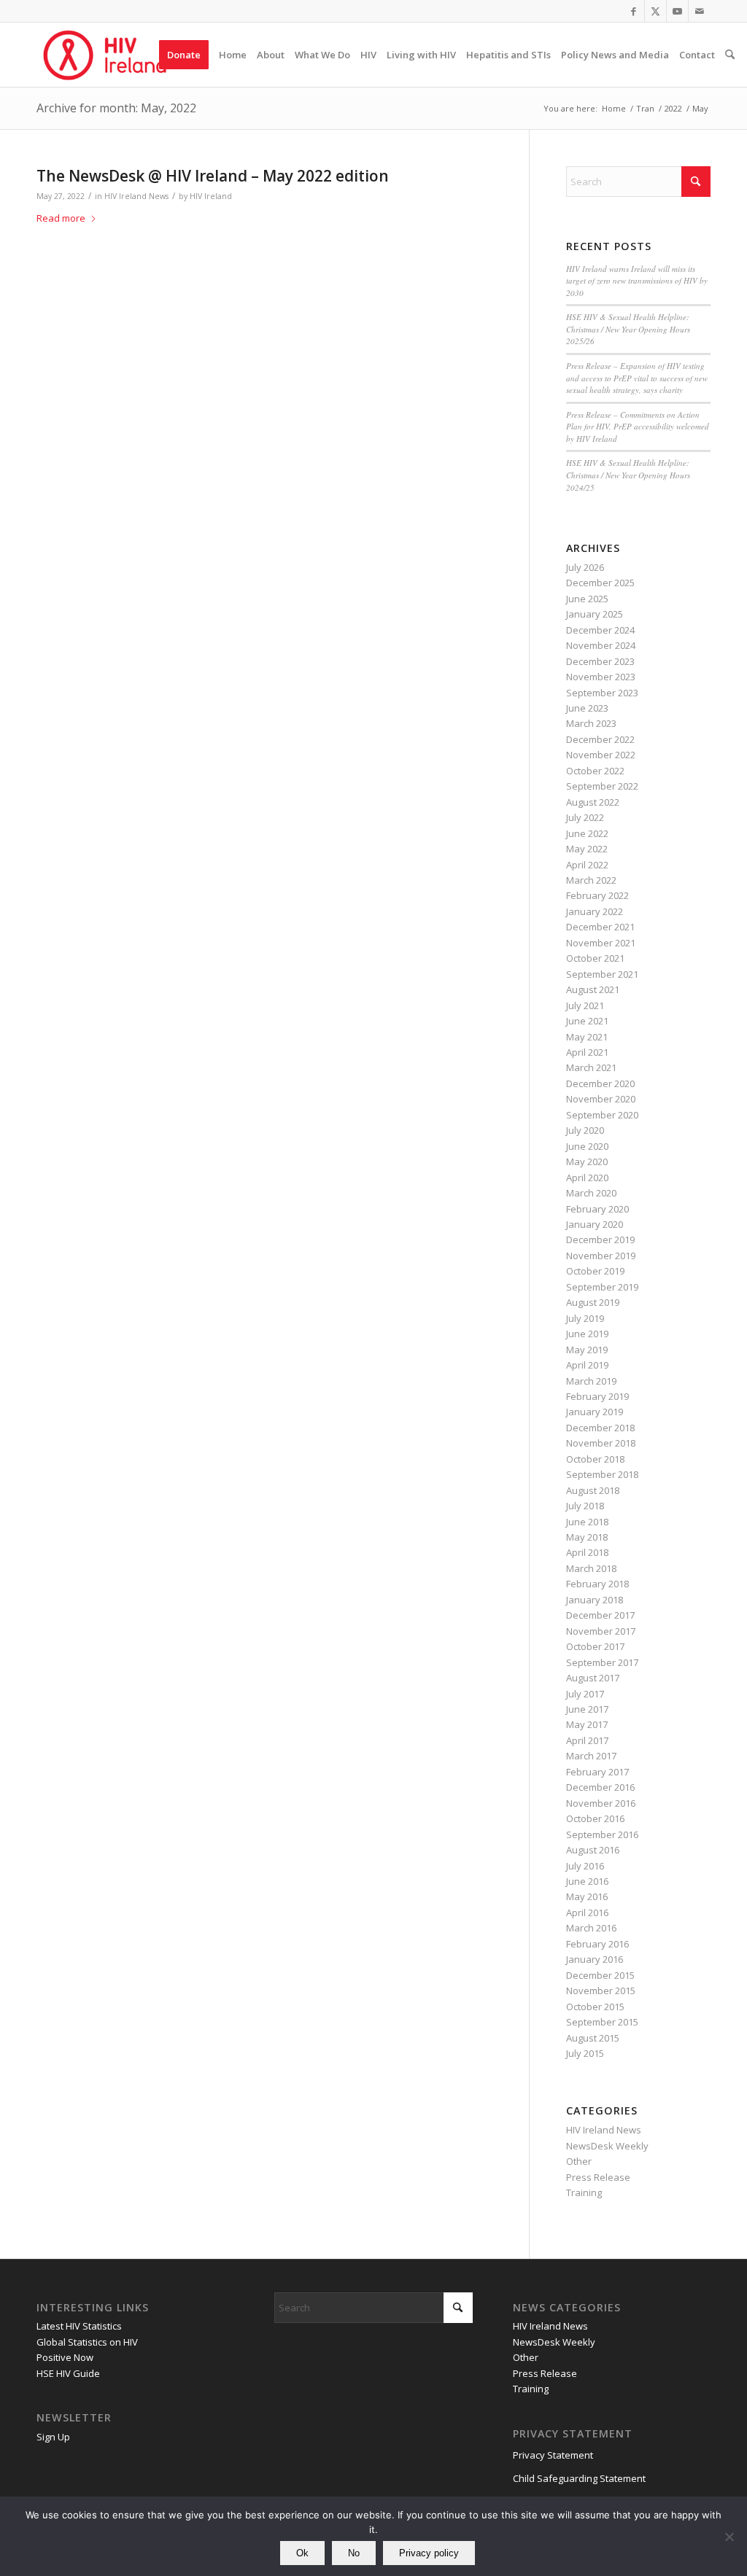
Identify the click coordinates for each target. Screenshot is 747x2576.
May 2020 (587, 1161)
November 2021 (601, 943)
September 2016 (602, 1834)
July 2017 (585, 1694)
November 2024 (601, 645)
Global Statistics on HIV (87, 2342)
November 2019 (601, 1256)
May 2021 (587, 1037)
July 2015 (585, 2053)
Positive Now (65, 2357)
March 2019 (591, 1381)
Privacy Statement (553, 2455)
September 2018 (602, 1474)
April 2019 (587, 1365)
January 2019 (595, 1412)
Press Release (598, 2177)
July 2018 (585, 1506)
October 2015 (595, 2007)
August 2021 (593, 989)
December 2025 (600, 583)
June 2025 (587, 599)
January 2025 (595, 614)
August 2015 (593, 2038)
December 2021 (600, 927)
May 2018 (587, 1537)
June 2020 (587, 1146)
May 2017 (587, 1724)
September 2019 (602, 1287)
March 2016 (591, 1928)
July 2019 (585, 1318)
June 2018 (587, 1522)
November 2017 (601, 1631)
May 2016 (587, 1896)
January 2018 (595, 1600)
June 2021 (587, 1021)
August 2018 (593, 1490)
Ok (302, 2553)
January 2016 (595, 1959)
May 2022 (587, 849)
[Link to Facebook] (634, 11)
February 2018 (597, 1584)
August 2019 (593, 1302)
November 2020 (601, 1099)
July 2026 (585, 567)
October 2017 (595, 1646)
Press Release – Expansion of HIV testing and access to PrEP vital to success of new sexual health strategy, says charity (637, 378)
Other (579, 2161)
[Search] (730, 55)
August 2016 (593, 1850)
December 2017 (600, 1615)
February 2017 (597, 1772)
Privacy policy (429, 2553)
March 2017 (591, 1756)
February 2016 (597, 1944)
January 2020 (595, 1224)
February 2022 (597, 895)
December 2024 (600, 630)
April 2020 (587, 1178)
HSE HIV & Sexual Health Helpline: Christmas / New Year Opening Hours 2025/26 (628, 329)
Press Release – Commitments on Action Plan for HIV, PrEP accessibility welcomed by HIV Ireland (638, 427)
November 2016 (601, 1803)
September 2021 (602, 974)
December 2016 (600, 1787)
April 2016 (587, 1912)
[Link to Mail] (700, 11)
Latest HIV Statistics (79, 2326)
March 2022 (591, 880)
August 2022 (593, 802)
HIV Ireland (211, 196)
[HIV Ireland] (106, 55)
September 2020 (602, 1115)
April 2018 (587, 1552)
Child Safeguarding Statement (579, 2478)
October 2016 (595, 1818)
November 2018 (601, 1443)
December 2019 (600, 1240)
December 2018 (600, 1428)
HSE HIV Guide (68, 2373)
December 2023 (600, 661)
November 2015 (601, 1991)
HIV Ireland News (136, 196)
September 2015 (602, 2022)
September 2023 (602, 693)
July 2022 (585, 817)
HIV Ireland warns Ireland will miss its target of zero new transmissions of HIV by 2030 (637, 281)
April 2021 (587, 1052)
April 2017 (587, 1740)
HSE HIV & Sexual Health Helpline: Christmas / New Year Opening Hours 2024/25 (628, 475)
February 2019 (597, 1396)
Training (584, 2192)
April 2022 (587, 865)
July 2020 (585, 1130)
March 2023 (591, 723)
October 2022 (595, 771)
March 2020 (591, 1193)
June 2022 (587, 833)
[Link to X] (655, 11)
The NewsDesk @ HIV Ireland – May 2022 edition (213, 176)
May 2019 (587, 1350)
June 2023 (587, 708)
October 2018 (595, 1459)
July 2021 (585, 1005)
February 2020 (597, 1209)
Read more (61, 218)
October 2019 (595, 1271)
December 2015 (600, 1975)
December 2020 (600, 1083)
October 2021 (595, 958)
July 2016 (585, 1866)
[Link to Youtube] (677, 11)
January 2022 (595, 911)
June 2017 (587, 1709)
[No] (729, 2537)
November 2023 (601, 677)
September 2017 (602, 1662)
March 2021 (591, 1067)
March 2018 (591, 1568)
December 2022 (600, 739)
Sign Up (53, 2437)
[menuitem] (184, 55)
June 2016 (587, 1881)
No (354, 2553)
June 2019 (587, 1334)
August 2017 (593, 1678)
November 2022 (601, 755)
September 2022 (602, 786)
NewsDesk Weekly (607, 2146)
